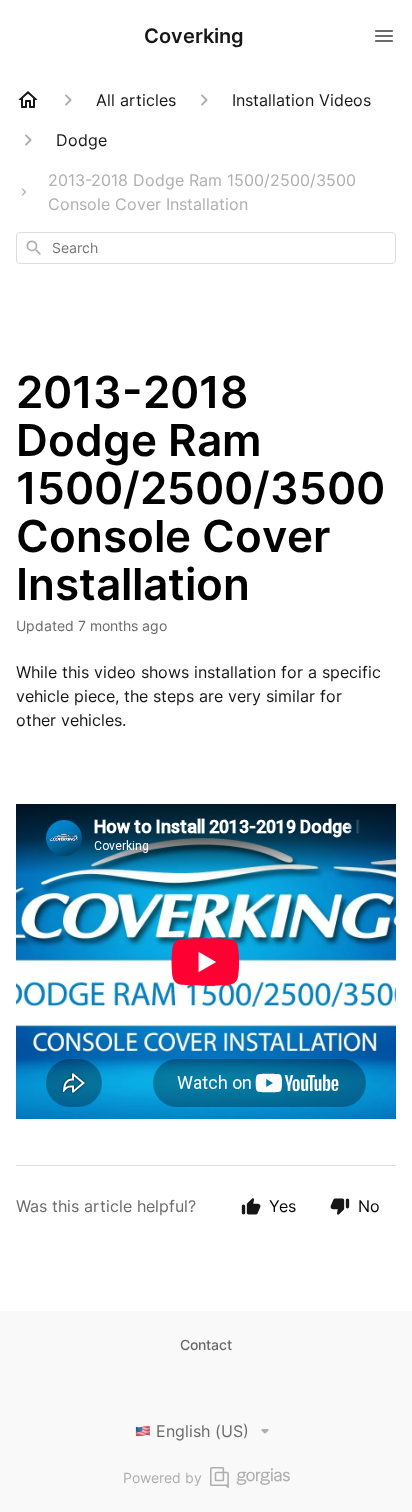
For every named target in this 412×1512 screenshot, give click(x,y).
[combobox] (206, 248)
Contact (206, 1344)
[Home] (28, 100)
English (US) (202, 1431)
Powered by (162, 1477)
